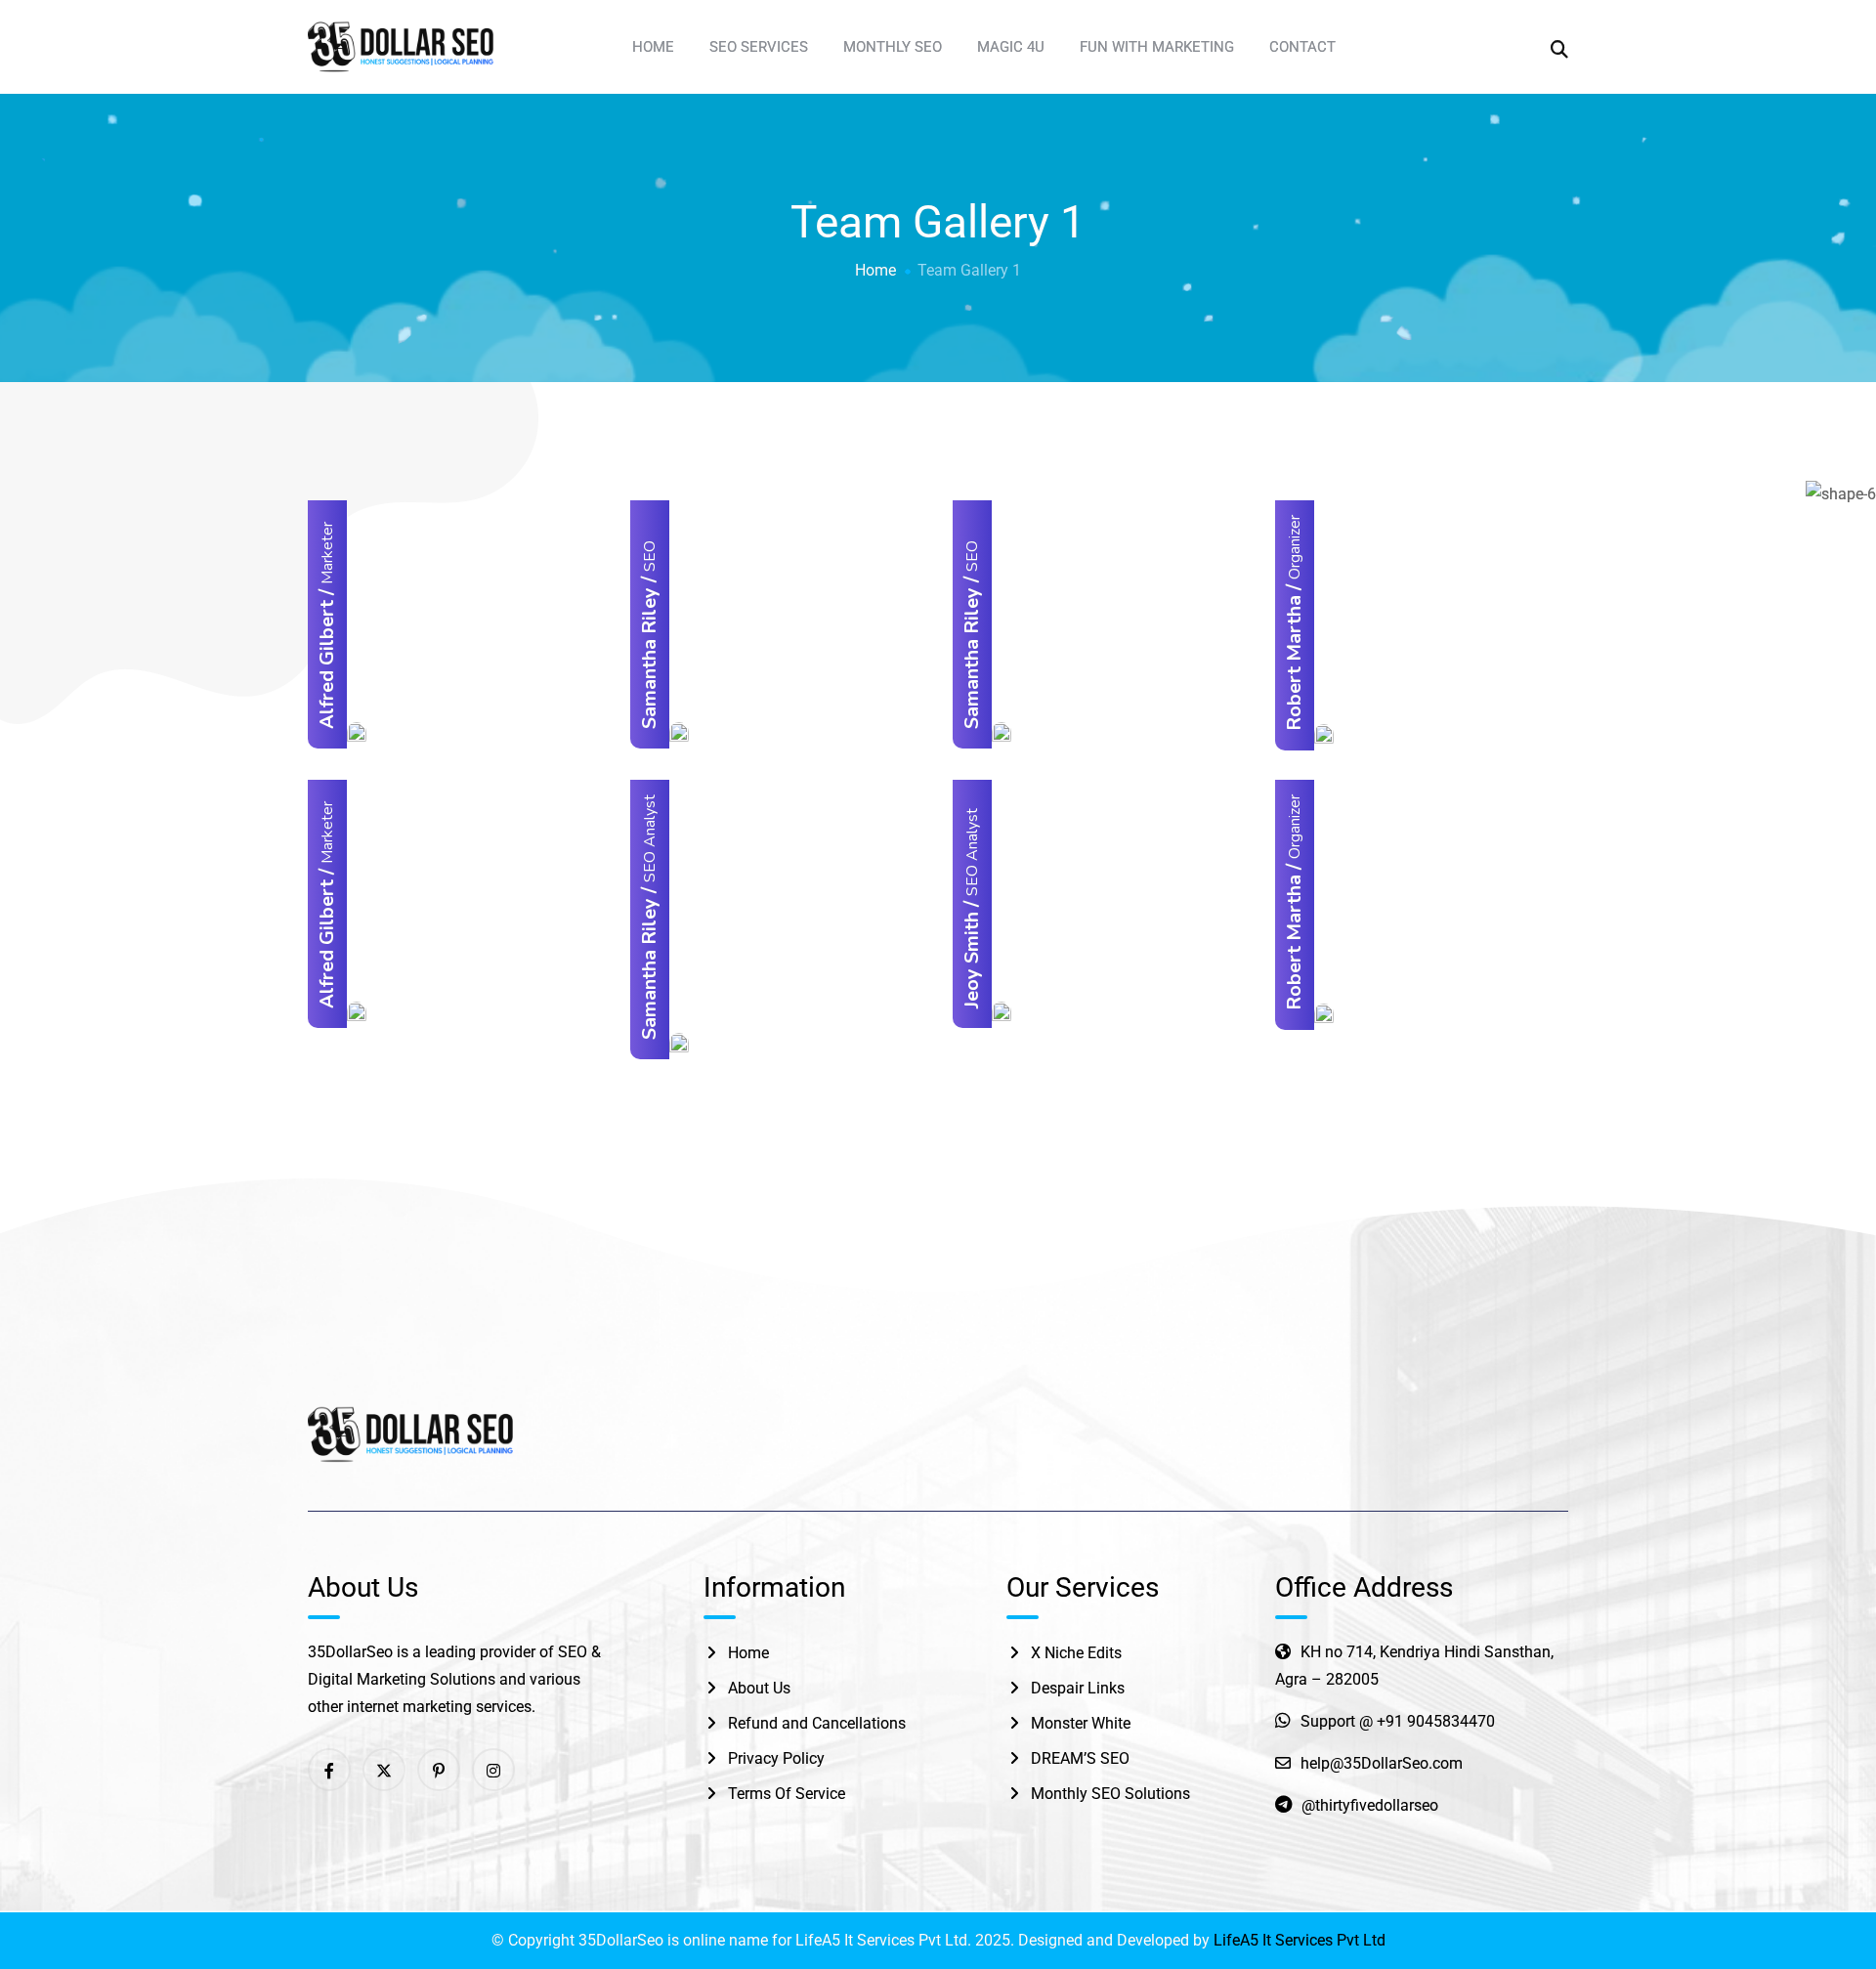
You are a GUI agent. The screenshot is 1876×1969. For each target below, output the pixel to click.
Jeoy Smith (972, 960)
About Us (759, 1688)
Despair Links (1078, 1688)
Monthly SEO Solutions (1110, 1794)
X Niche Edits (1076, 1653)
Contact (1302, 47)
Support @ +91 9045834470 (1398, 1721)
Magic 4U (1011, 47)
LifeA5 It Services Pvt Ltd (1300, 1940)
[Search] (1559, 48)
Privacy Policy (776, 1758)
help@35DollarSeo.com (1382, 1763)
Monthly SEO (893, 47)
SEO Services (759, 47)
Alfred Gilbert (327, 664)
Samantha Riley (649, 658)
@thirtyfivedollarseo (1370, 1805)
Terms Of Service (787, 1794)
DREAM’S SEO (1080, 1758)
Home (653, 47)
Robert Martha (1294, 663)
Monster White (1081, 1723)
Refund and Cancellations (817, 1723)
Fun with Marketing (1157, 47)
